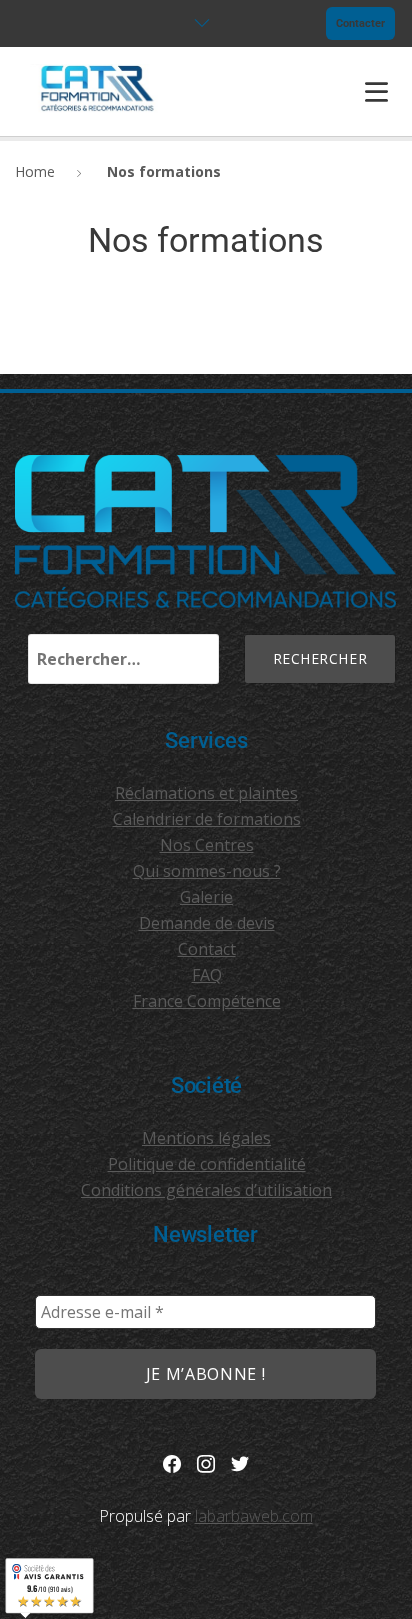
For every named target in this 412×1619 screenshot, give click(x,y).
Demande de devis (207, 923)
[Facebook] (172, 1462)
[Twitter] (240, 1462)
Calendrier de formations (207, 819)
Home (35, 171)
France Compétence (207, 1001)
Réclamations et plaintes (206, 793)
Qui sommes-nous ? (207, 871)
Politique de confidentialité (207, 1164)
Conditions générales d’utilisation (206, 1190)
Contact (207, 949)
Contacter (360, 23)
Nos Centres (207, 845)
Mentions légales (206, 1138)
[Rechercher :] (123, 659)
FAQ (207, 975)
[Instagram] (206, 1462)
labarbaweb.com (254, 1516)
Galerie (206, 897)
